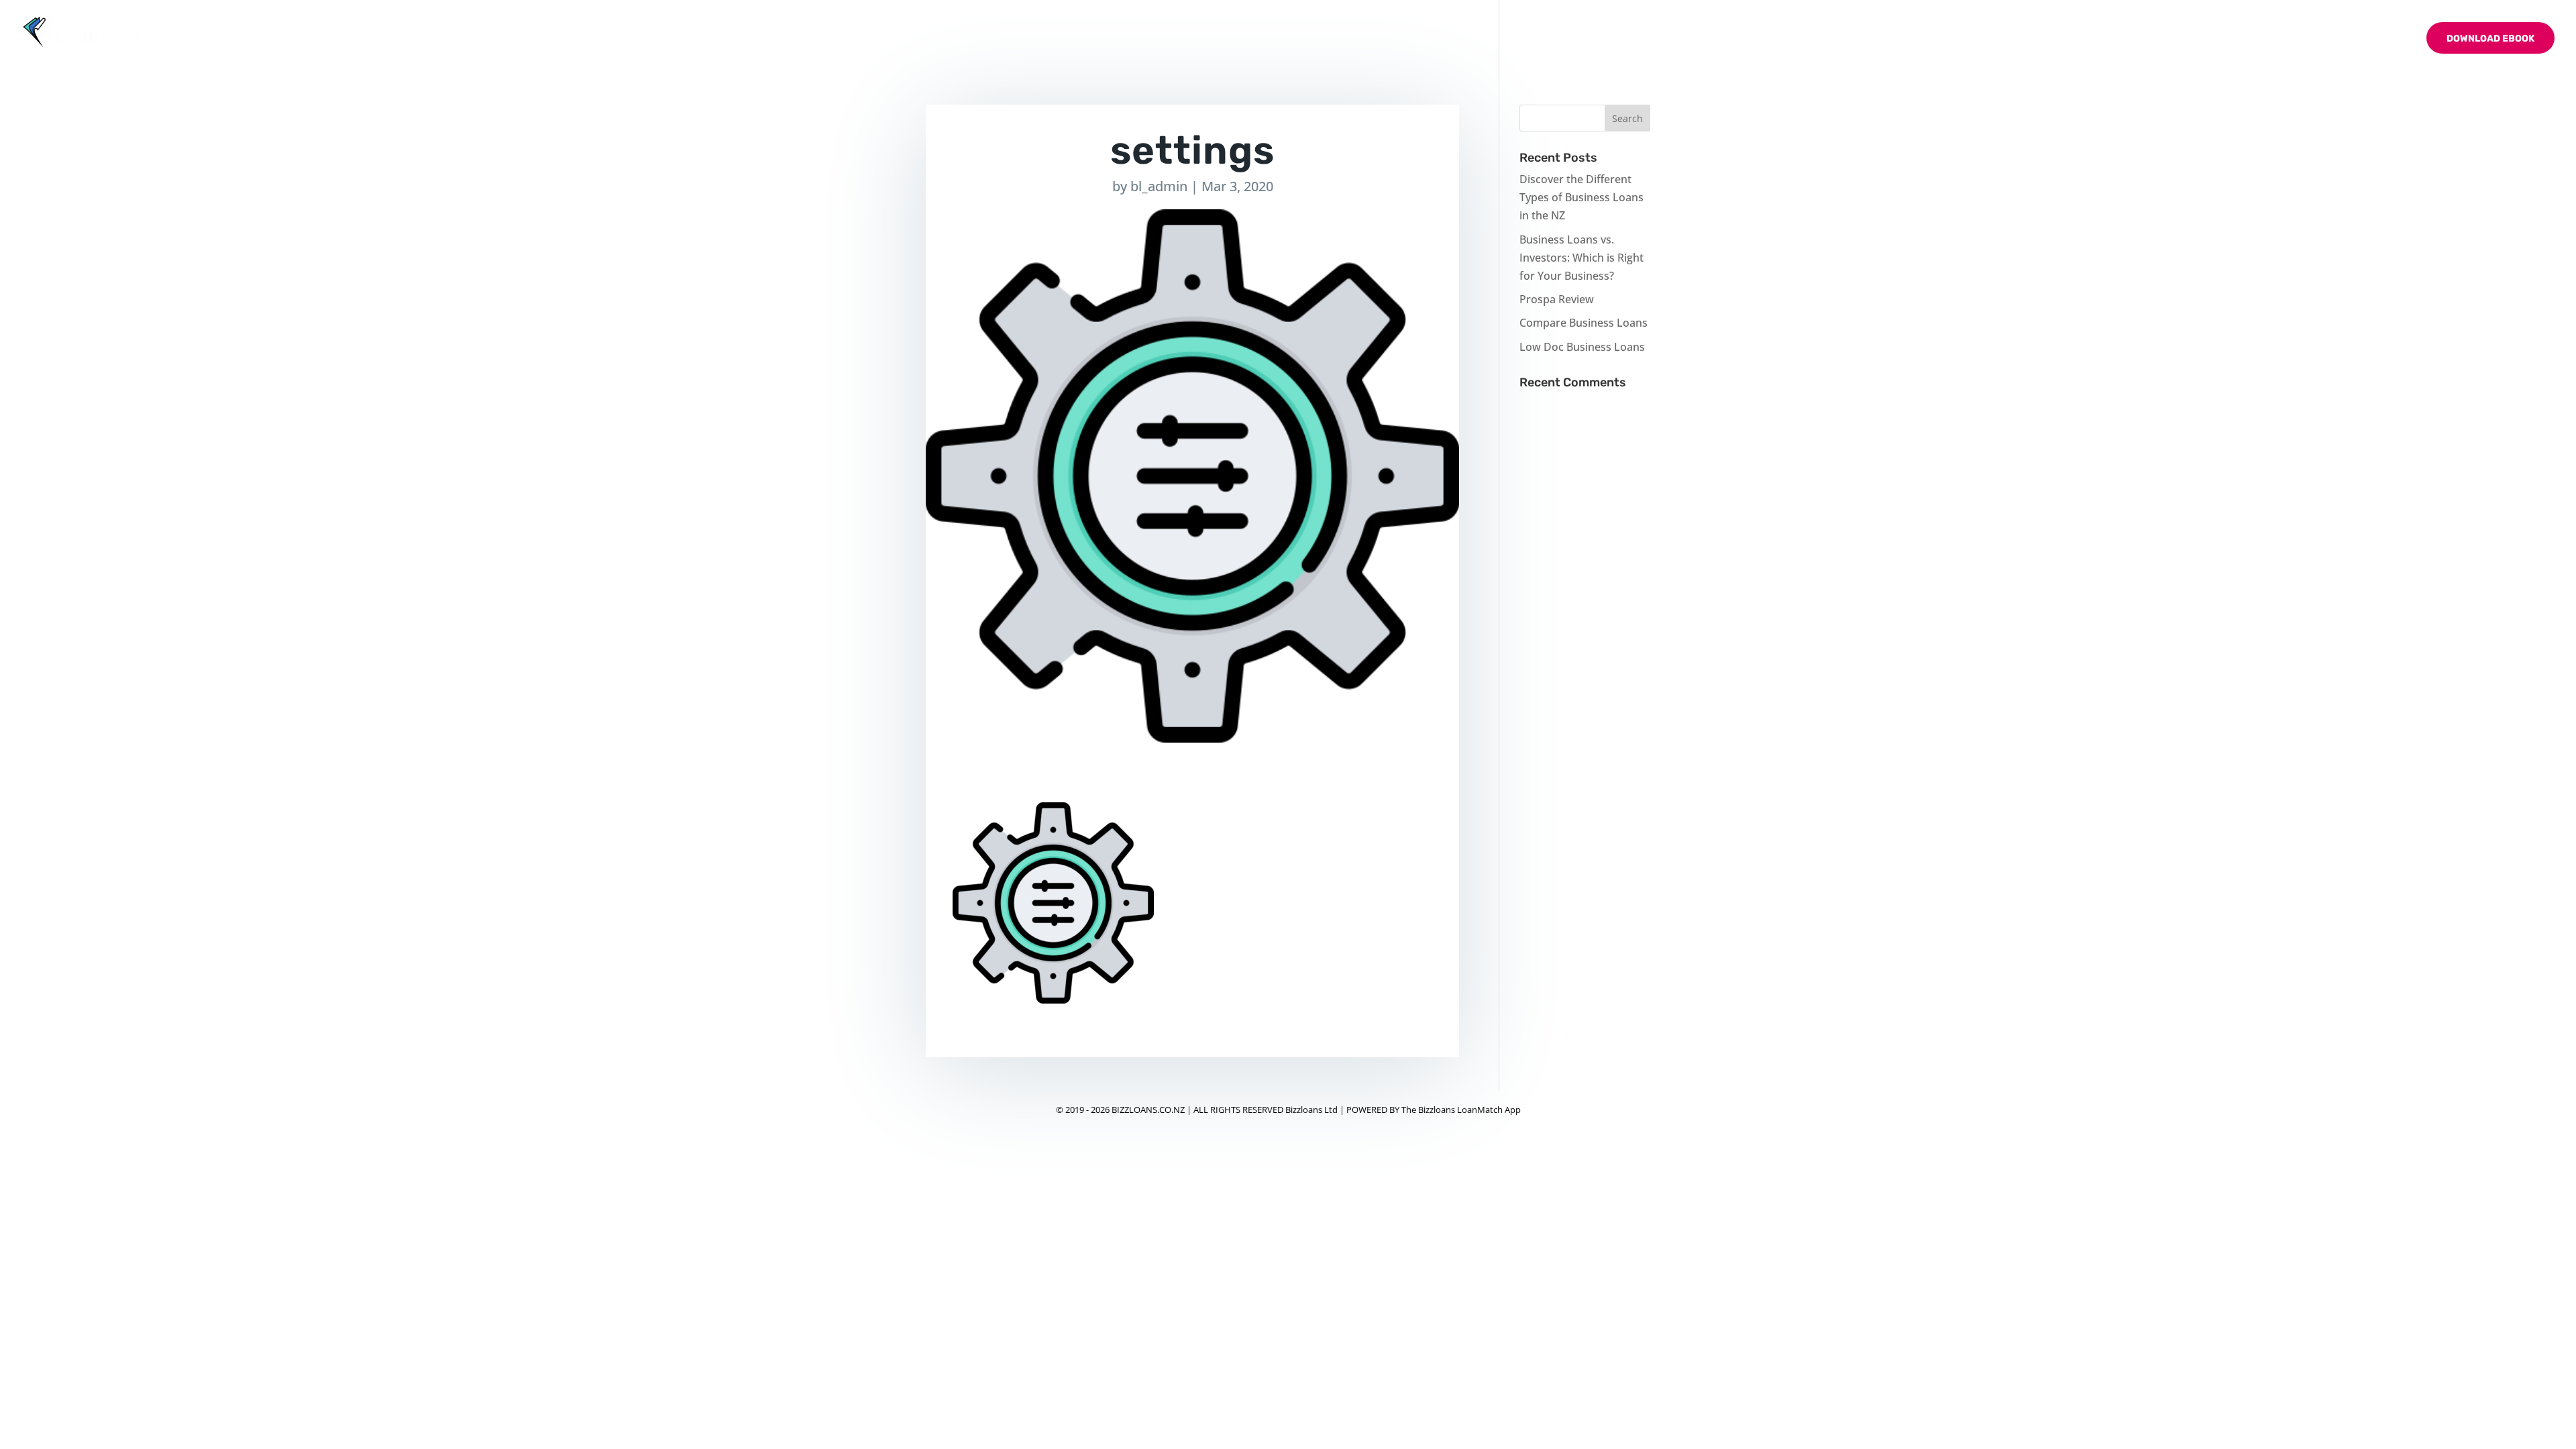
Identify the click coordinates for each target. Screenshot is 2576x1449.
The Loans (2249, 39)
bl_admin (1159, 186)
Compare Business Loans (1584, 323)
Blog (2319, 39)
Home (2142, 39)
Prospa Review (1557, 299)
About (2189, 39)
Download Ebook (2490, 39)
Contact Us (2379, 39)
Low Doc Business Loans (1582, 347)
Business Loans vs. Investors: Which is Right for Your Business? (1581, 258)
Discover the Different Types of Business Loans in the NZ (1581, 197)
